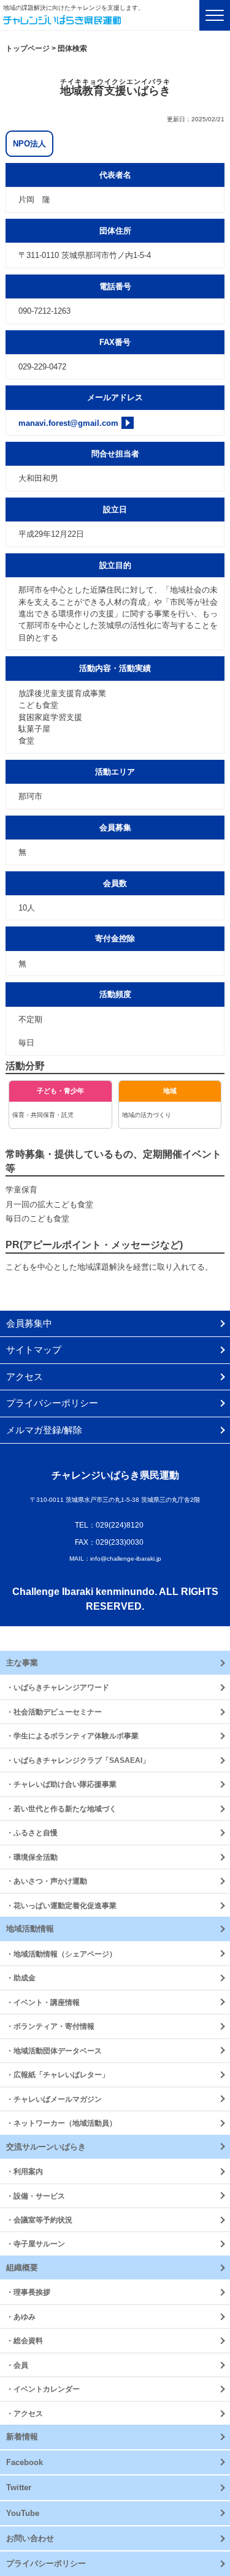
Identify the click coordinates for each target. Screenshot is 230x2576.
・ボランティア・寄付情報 (50, 2026)
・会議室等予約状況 (39, 2220)
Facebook (25, 2462)
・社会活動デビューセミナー (54, 1712)
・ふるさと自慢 (32, 1832)
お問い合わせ (30, 2538)
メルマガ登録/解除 (44, 1430)
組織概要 (22, 2267)
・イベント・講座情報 (43, 2002)
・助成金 (21, 1978)
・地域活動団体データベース (54, 2051)
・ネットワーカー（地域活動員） (61, 2123)
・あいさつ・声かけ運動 (47, 1881)
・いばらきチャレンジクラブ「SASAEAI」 (78, 1760)
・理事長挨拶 (28, 2292)
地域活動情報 (30, 1929)
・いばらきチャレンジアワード (58, 1687)
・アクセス (25, 2413)
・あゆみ (21, 2317)
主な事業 (22, 1663)
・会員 (17, 2365)
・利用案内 (25, 2171)
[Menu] (215, 15)
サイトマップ (34, 1350)
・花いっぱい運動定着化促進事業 (61, 1905)
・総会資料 (25, 2340)
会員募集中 (29, 1323)
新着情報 (22, 2437)
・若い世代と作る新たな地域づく (61, 1809)
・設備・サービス (36, 2196)
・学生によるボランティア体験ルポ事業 (72, 1736)
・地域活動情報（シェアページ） (61, 1954)
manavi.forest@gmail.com (68, 423)
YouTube (23, 2513)
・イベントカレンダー (43, 2389)
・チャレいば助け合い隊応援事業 (61, 1784)
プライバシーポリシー (52, 1403)
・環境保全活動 (32, 1857)
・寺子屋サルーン (36, 2244)
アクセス (25, 1377)
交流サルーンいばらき (46, 2147)
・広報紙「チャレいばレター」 (58, 2074)
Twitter (19, 2487)
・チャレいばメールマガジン (54, 2099)
